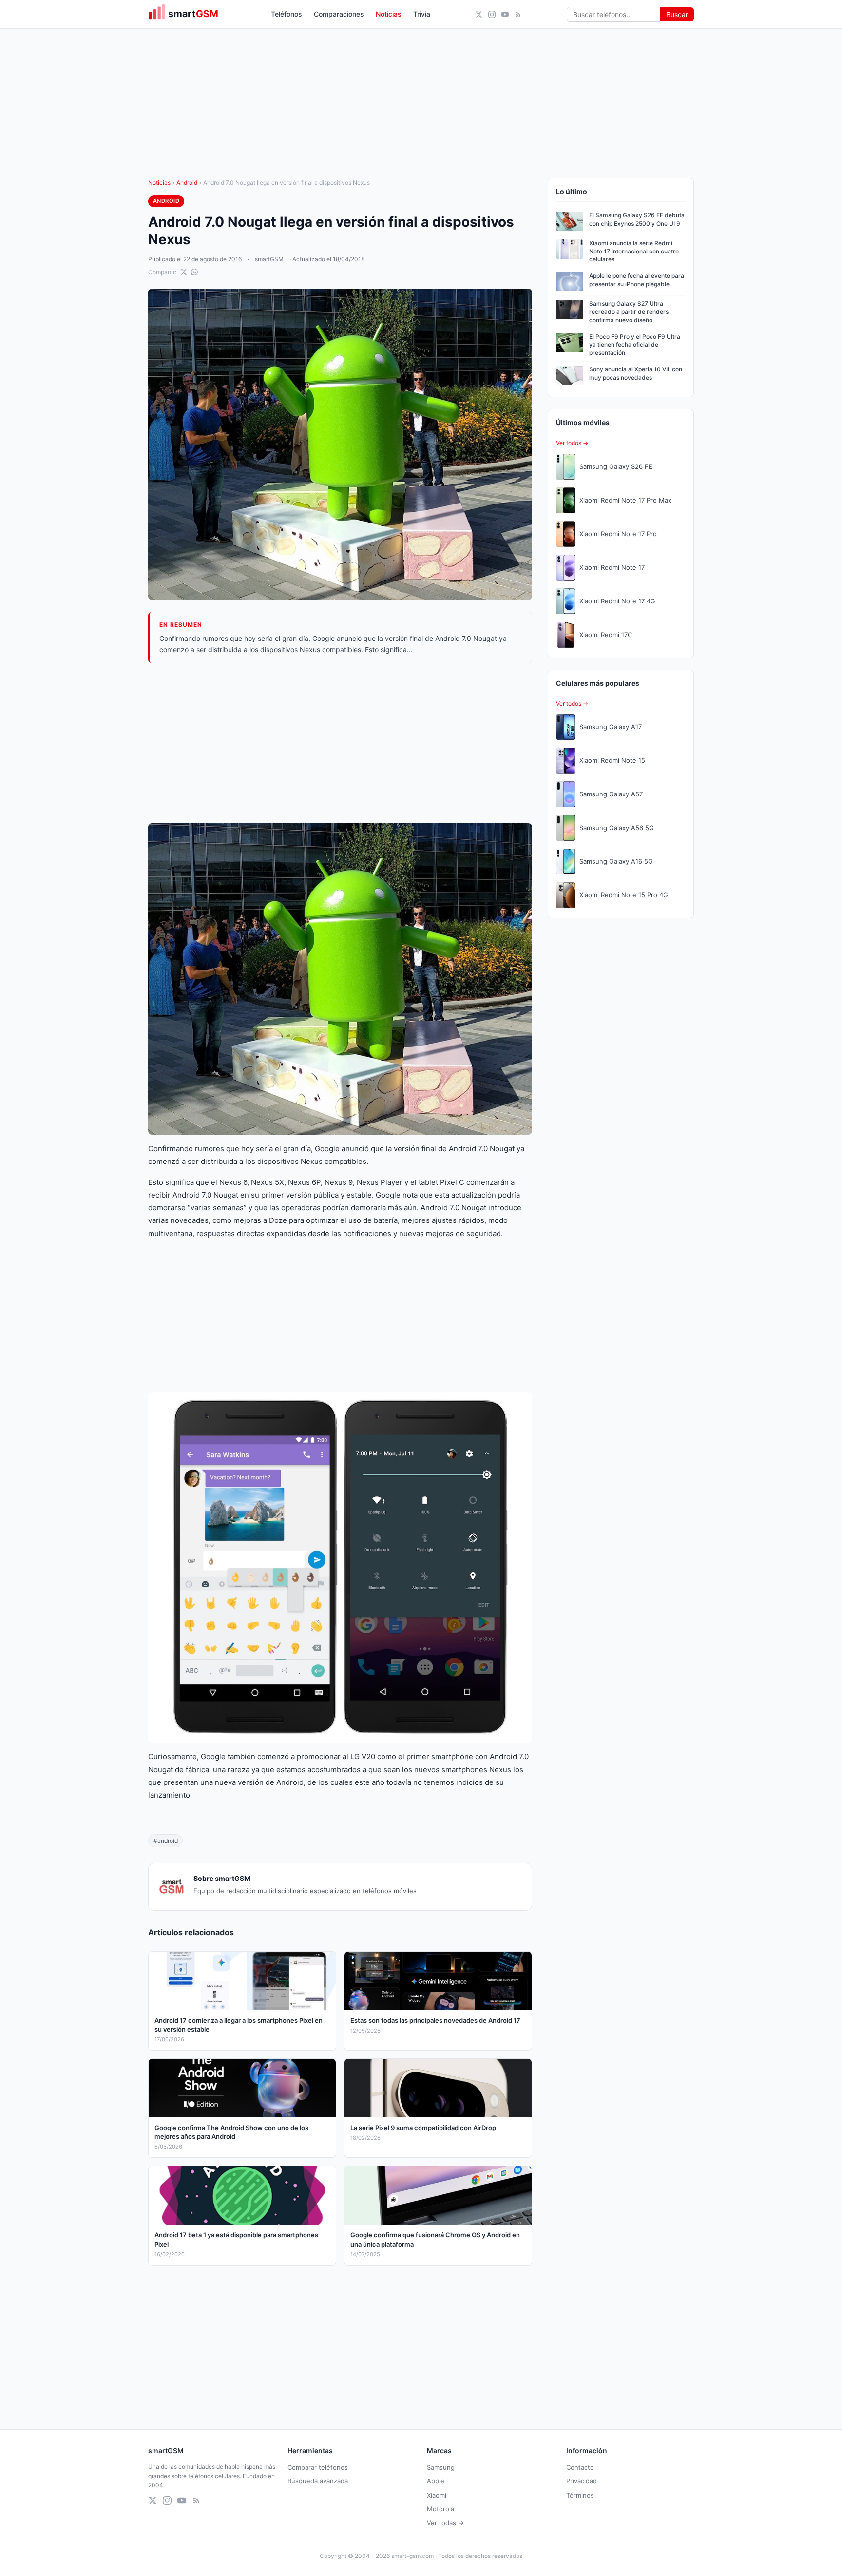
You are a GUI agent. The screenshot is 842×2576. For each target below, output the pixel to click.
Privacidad (582, 2481)
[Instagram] (492, 14)
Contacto (580, 2467)
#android (166, 1841)
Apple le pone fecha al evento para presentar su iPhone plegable (637, 280)
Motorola (440, 2509)
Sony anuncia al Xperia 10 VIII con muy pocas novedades (636, 373)
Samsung (441, 2467)
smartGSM (269, 259)
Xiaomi (437, 2495)
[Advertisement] (340, 743)
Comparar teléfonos (318, 2467)
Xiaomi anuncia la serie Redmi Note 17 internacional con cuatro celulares (634, 251)
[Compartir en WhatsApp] (194, 272)
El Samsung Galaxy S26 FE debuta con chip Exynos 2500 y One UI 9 (637, 219)
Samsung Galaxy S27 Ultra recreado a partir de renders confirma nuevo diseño (629, 312)
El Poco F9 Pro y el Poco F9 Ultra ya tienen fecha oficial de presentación (635, 345)
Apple (436, 2481)
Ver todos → (572, 443)
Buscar (677, 14)
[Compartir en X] (184, 272)
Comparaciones (339, 14)
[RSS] (518, 14)
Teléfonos (287, 14)
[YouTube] (505, 14)
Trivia (422, 14)
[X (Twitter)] (479, 14)
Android (187, 183)
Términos (580, 2495)
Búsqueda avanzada (318, 2481)
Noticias (389, 14)
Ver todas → (445, 2523)
